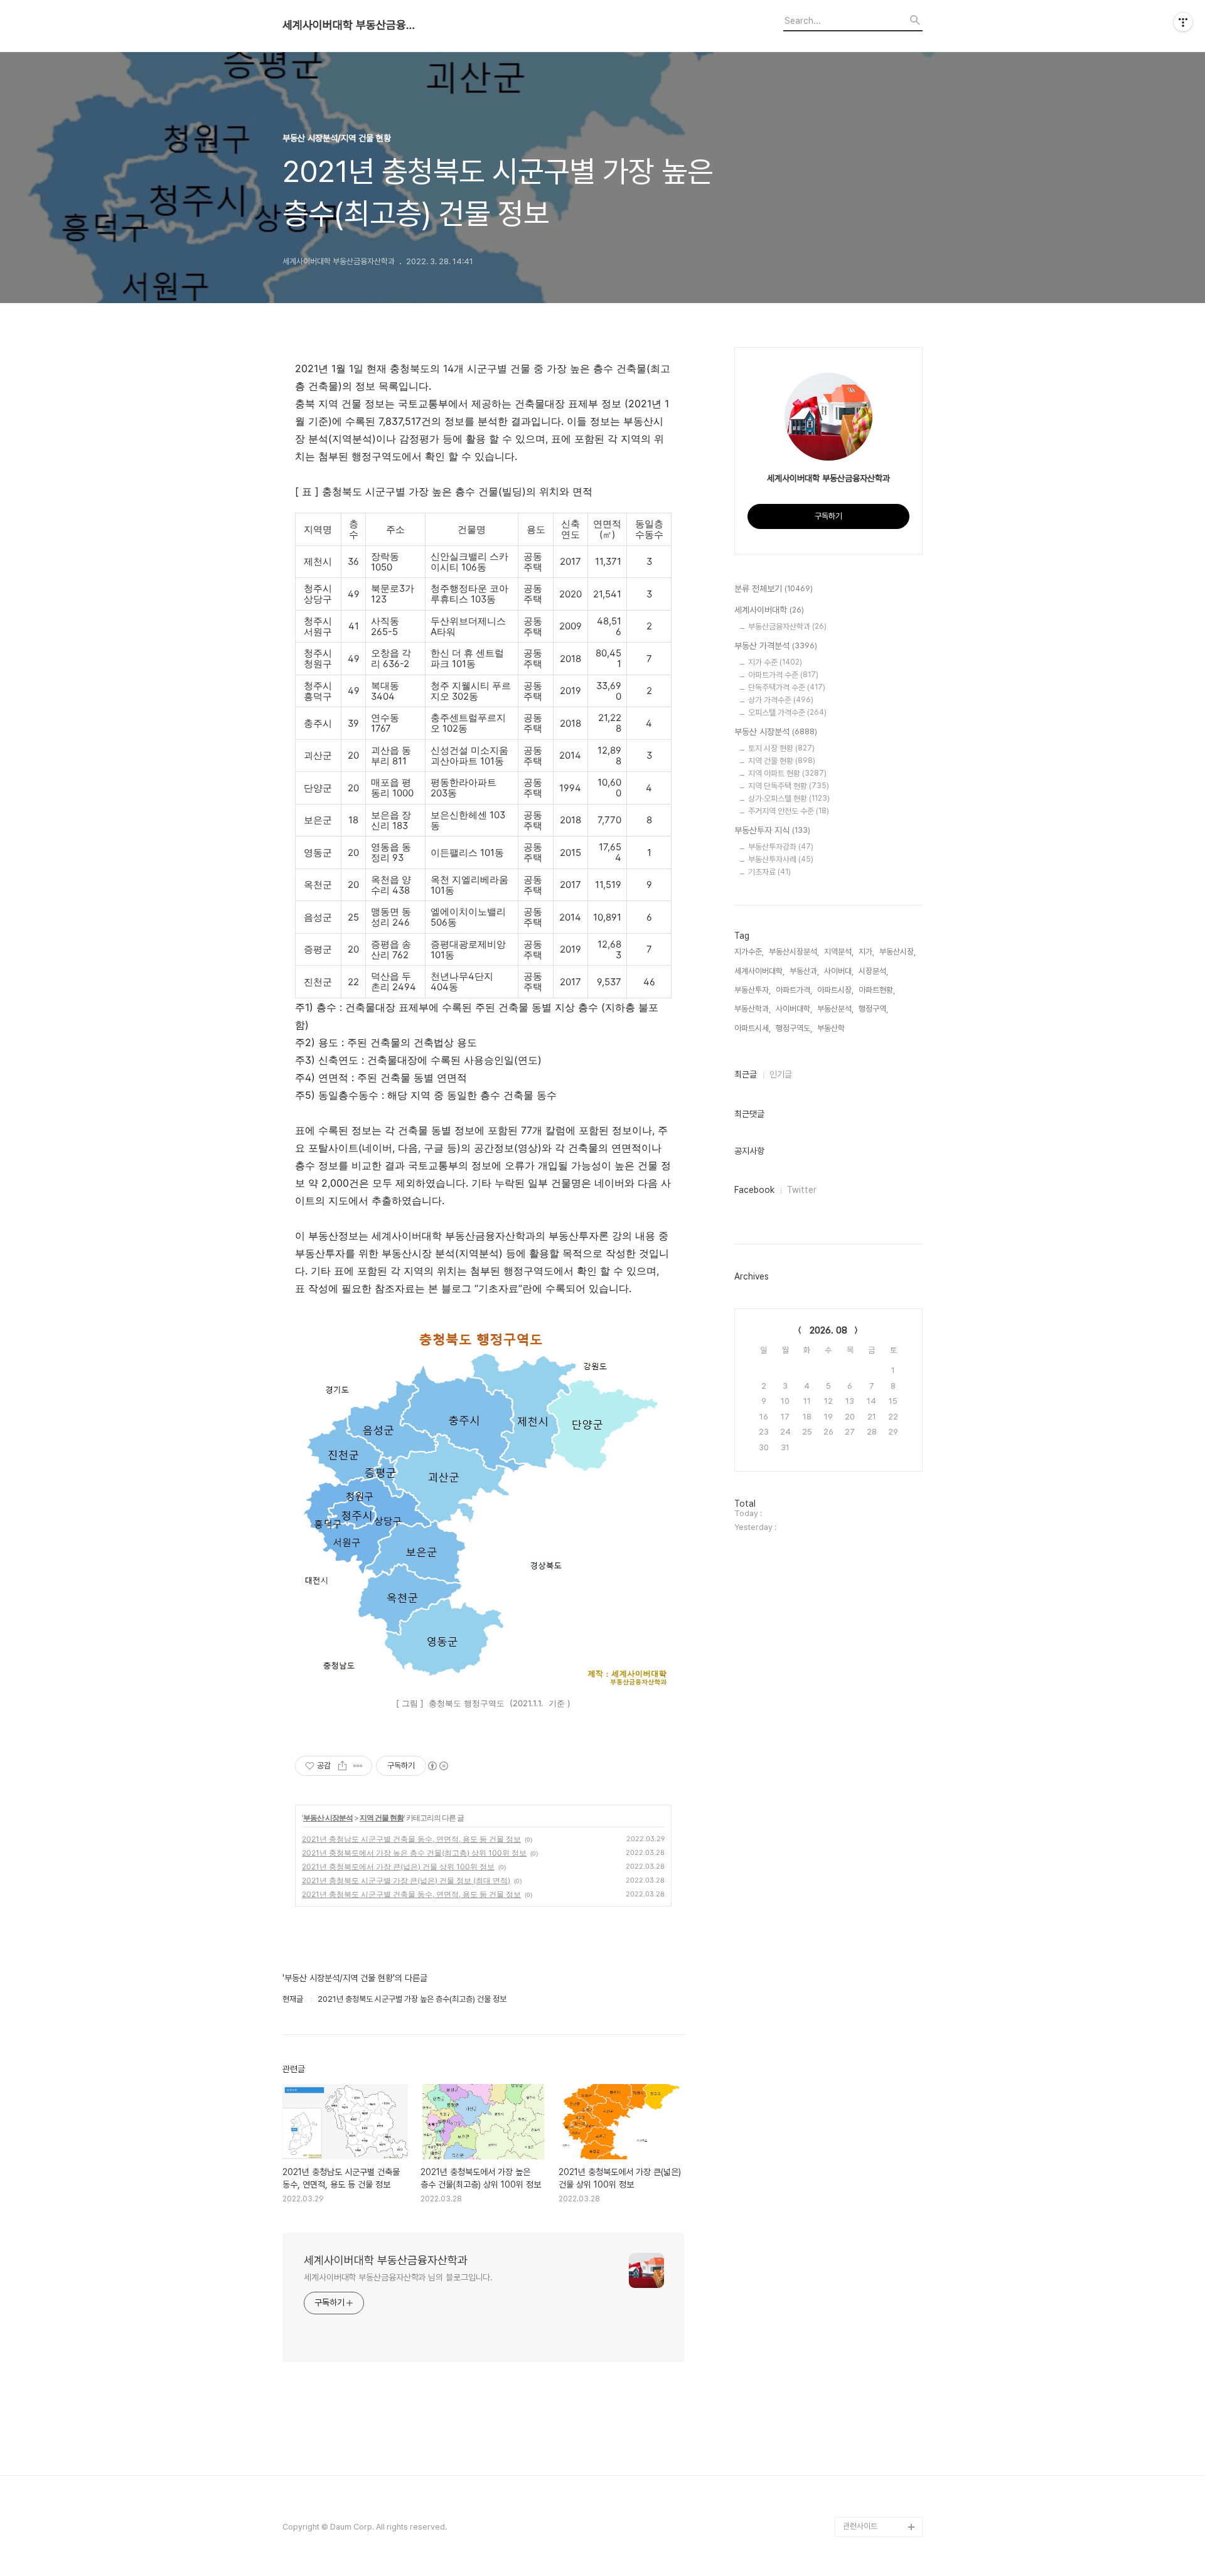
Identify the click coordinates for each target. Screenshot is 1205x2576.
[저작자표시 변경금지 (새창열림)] (437, 1766)
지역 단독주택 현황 (789, 786)
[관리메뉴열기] (1183, 22)
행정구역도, (794, 1028)
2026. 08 (828, 1330)
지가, (866, 952)
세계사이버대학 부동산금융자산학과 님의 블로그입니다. (398, 2277)
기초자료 (769, 872)
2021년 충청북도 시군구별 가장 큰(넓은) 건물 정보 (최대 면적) (406, 1880)
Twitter (802, 1190)
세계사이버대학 (769, 610)
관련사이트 (860, 2526)
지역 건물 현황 (382, 1818)
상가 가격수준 (781, 700)
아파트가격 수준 (783, 675)
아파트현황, (877, 990)
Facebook (754, 1190)
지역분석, (839, 952)
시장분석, (873, 971)
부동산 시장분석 (328, 1818)
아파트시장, (835, 990)
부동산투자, (752, 990)
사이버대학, (794, 1009)
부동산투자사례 (781, 859)
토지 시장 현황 (781, 748)
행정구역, (873, 1009)
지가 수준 (775, 662)
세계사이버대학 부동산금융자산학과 (351, 25)
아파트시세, (752, 1028)
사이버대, (839, 971)
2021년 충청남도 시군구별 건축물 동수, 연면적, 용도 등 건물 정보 (411, 1839)
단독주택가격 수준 (787, 687)
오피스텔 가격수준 (787, 713)
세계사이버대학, (759, 971)
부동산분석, (835, 1009)
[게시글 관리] (358, 1766)
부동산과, (804, 971)
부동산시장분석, (794, 952)
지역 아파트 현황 (787, 773)
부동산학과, (752, 1009)
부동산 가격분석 (776, 646)
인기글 (781, 1074)
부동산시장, (897, 952)
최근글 (746, 1074)
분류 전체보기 (774, 589)
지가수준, (749, 952)
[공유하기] (342, 1766)
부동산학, (832, 1028)
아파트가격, (794, 990)
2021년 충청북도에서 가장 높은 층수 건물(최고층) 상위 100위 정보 (414, 1853)
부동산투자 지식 (772, 830)
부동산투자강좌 (781, 847)
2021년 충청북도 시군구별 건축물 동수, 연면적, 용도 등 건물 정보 (411, 1894)
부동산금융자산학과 (787, 627)
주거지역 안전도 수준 (789, 811)
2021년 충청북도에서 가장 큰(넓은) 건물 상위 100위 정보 (398, 1867)
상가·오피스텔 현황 (789, 799)
